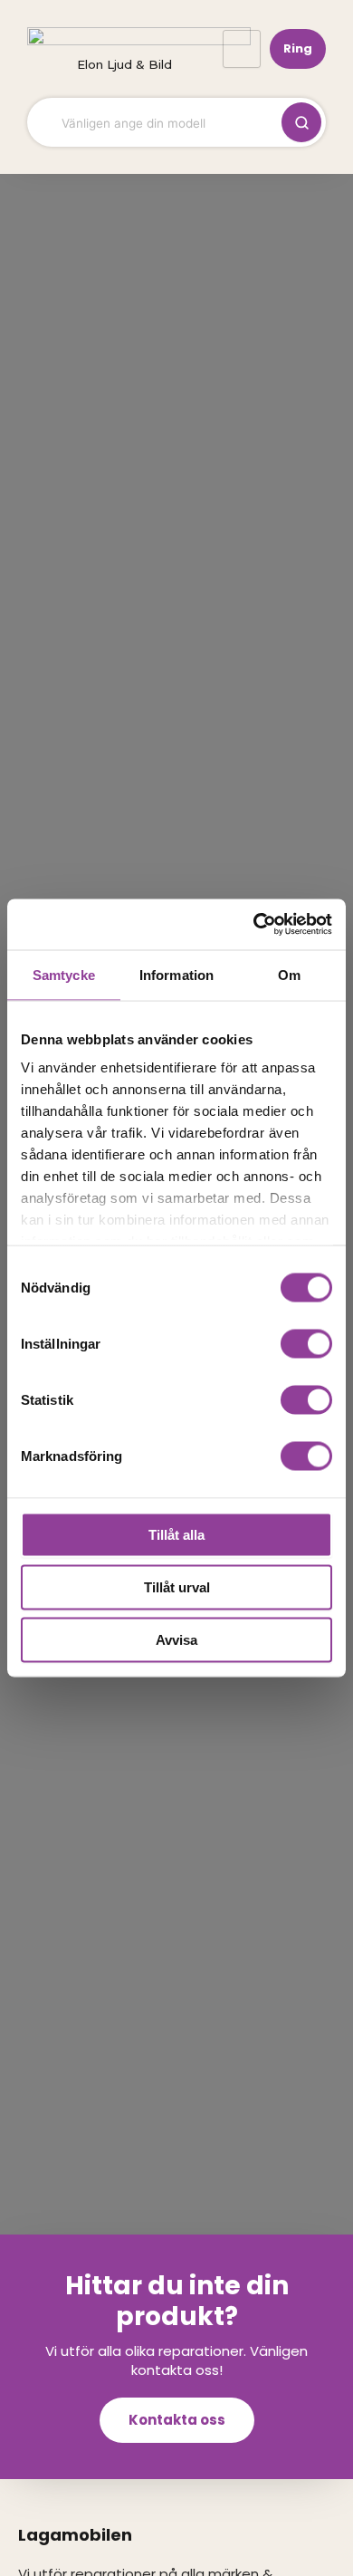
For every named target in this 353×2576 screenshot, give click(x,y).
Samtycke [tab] (64, 974)
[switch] (306, 1343)
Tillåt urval (177, 1586)
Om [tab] (289, 974)
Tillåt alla (176, 1534)
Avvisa (176, 1639)
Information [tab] (176, 974)
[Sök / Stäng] (301, 122)
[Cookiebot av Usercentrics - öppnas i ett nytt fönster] (254, 925)
